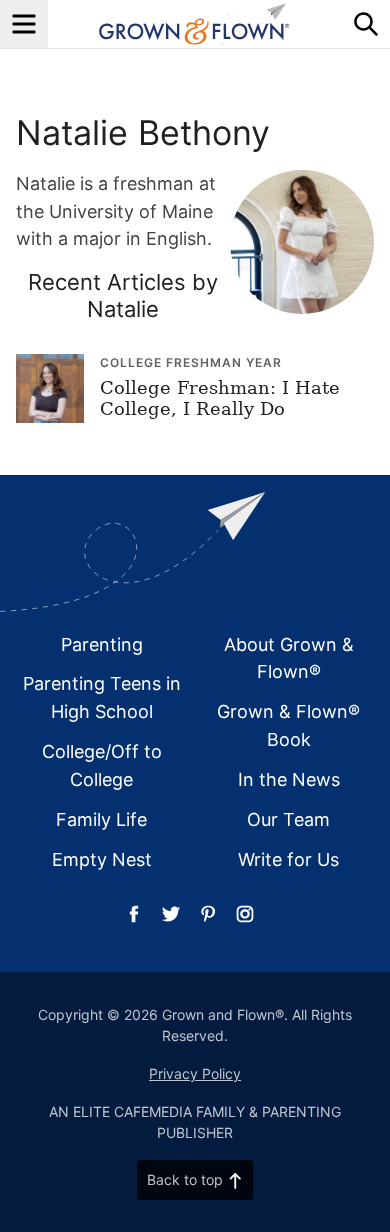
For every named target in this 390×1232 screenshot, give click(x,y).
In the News (289, 779)
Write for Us (288, 859)
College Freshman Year (191, 362)
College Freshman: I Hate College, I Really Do (220, 398)
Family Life (101, 819)
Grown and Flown (195, 24)
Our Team (288, 819)
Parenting (102, 644)
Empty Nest (102, 859)
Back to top (185, 1179)
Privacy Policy (195, 1073)
